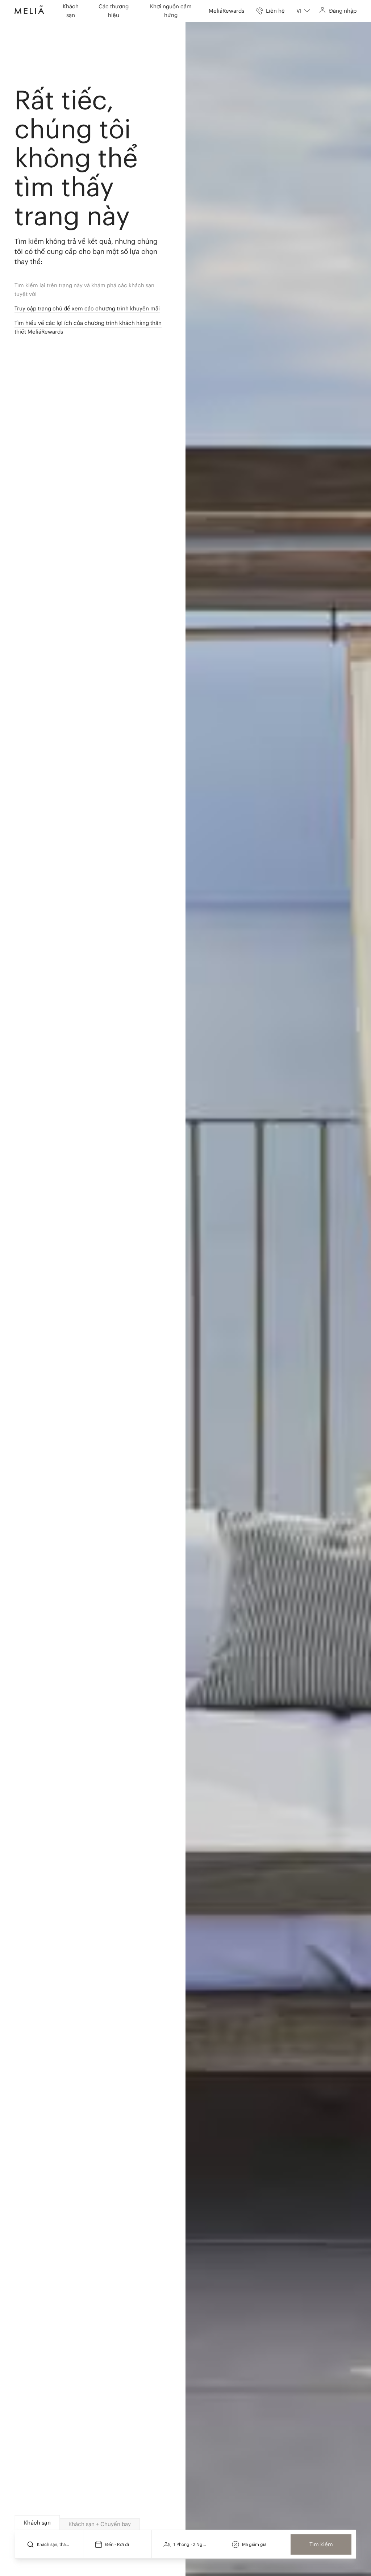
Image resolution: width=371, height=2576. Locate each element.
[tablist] (186, 2523)
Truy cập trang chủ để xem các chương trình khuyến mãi (87, 308)
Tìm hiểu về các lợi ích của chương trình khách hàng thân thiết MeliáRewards (88, 327)
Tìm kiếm (321, 2544)
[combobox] (303, 11)
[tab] (37, 2523)
